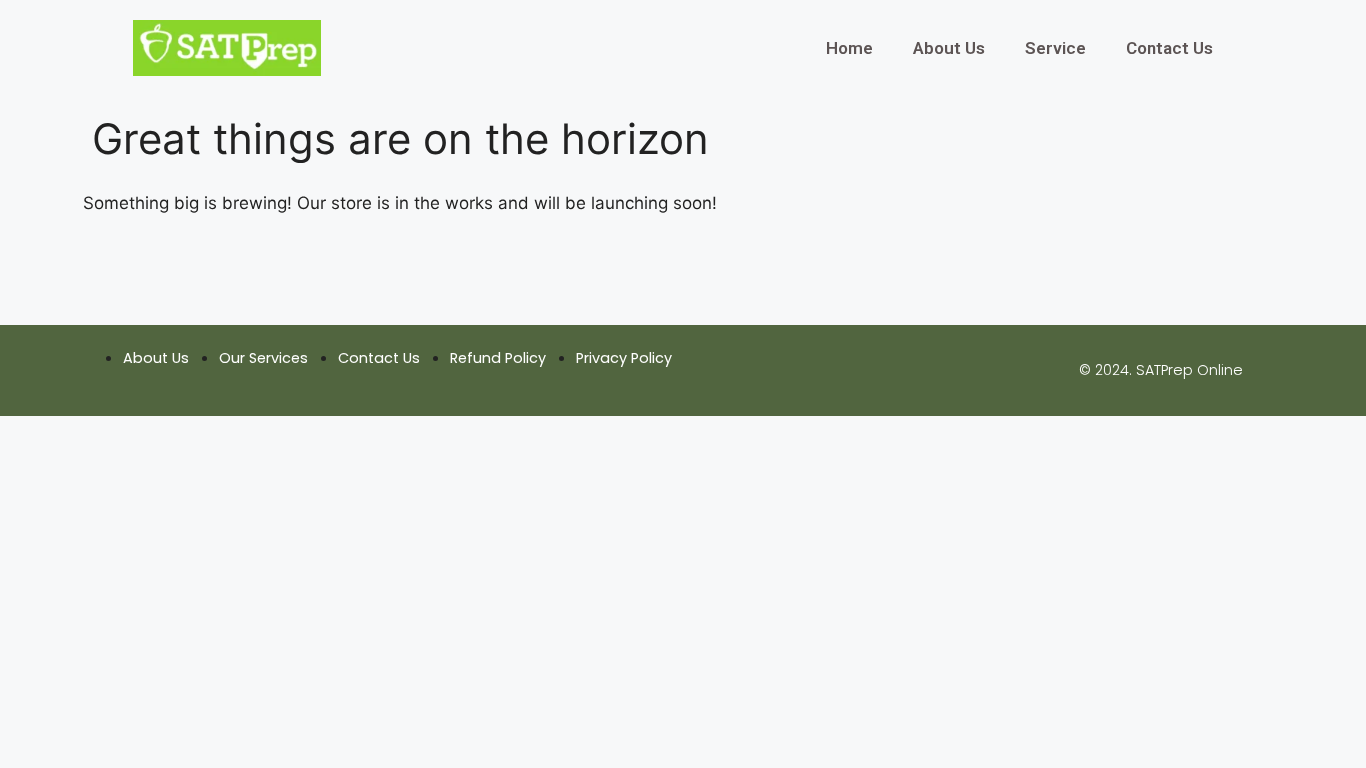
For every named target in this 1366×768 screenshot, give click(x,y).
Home (849, 48)
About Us (949, 48)
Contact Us (1169, 48)
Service (1055, 48)
